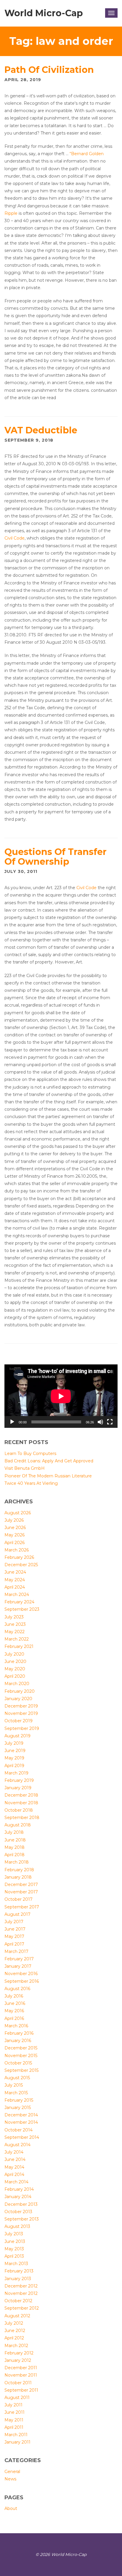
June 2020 (15, 1661)
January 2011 (17, 2442)
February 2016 (19, 2033)
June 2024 (15, 1572)
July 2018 (14, 1832)
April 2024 (15, 1587)
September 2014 (22, 2137)
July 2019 (14, 1743)
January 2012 (18, 2360)
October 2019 (19, 1721)
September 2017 (22, 1907)
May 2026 (15, 1535)
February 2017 (19, 1959)
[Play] (12, 1422)
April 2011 (14, 2427)
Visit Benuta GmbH (25, 1468)
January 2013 (18, 2279)
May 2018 (15, 1847)
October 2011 (18, 2383)
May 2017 (14, 1936)
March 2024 (17, 1595)
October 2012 (18, 2301)
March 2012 (16, 2346)
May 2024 (15, 1580)
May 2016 (14, 2011)
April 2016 (14, 2018)
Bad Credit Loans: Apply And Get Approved (49, 1461)
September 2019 (22, 1728)
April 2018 (15, 1855)
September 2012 (22, 2308)
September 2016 (22, 1981)
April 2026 (15, 1543)
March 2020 (17, 1684)
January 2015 (18, 2108)
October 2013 (18, 2212)
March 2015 (16, 2093)
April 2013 (14, 2256)
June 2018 (15, 1840)
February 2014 (19, 2189)
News (10, 2479)
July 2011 (13, 2405)
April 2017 (14, 1944)
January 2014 (18, 2197)
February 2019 (19, 1780)
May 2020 (15, 1669)
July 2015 (14, 2085)
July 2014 (14, 2152)
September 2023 (22, 1609)
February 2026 (19, 1557)
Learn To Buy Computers (30, 1453)
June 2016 (15, 2003)
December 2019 (21, 1706)
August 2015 (17, 2078)
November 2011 (21, 2375)
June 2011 (15, 2412)
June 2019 (15, 1751)
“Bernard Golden (87, 154)
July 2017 (14, 1922)
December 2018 (21, 1795)
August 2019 (17, 1736)
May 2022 (15, 1632)
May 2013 (14, 2249)
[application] (61, 1396)
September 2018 (22, 1818)
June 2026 (15, 1528)
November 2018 (21, 1803)
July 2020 (14, 1654)
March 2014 (16, 2182)
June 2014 (15, 2159)
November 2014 (21, 2122)
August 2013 (17, 2226)
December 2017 (21, 1885)
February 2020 (20, 1691)
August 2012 (17, 2316)
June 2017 (15, 1929)
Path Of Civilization (49, 70)
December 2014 (21, 2115)
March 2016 (16, 2026)
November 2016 (21, 1974)
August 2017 (17, 1914)
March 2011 (16, 2435)
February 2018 (19, 1870)
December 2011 (21, 2368)
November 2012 (21, 2293)
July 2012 (14, 2323)
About (11, 2508)
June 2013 (15, 2241)
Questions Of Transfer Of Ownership (56, 857)
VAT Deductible (41, 430)
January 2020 (18, 1699)
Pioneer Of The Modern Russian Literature (48, 1476)
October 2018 (19, 1810)
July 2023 (14, 1617)
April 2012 (14, 2338)
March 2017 (16, 1951)
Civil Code (15, 538)
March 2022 (17, 1639)
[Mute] (100, 1422)
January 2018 (18, 1877)
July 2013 (14, 2234)
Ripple (11, 213)
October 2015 (18, 2063)
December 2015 (21, 2048)
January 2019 (18, 1788)
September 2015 (21, 2070)
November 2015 (21, 2056)
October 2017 (19, 1899)
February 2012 (19, 2353)
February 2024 (19, 1602)
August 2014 (17, 2145)
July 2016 (14, 1996)
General (12, 2472)
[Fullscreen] (110, 1422)
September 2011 (21, 2390)
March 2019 (16, 1773)
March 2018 (17, 1862)
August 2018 (18, 1825)
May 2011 (14, 2420)
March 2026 (17, 1550)
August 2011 (17, 2398)
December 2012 (21, 2286)
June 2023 (15, 1624)
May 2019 (14, 1758)
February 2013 (19, 2271)
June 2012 (15, 2331)
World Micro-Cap (44, 13)
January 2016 (18, 2041)
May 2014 (14, 2167)
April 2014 (14, 2174)
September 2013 (22, 2219)
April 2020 (15, 1676)
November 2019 (21, 1713)
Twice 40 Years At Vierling (31, 1483)
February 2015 (19, 2100)
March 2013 (16, 2264)
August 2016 (17, 1989)
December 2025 (21, 1565)
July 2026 (14, 1520)
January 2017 (18, 1966)
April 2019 (14, 1766)
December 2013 (21, 2204)
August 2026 (18, 1513)
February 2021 (19, 1646)
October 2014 (19, 2130)
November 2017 (21, 1892)
